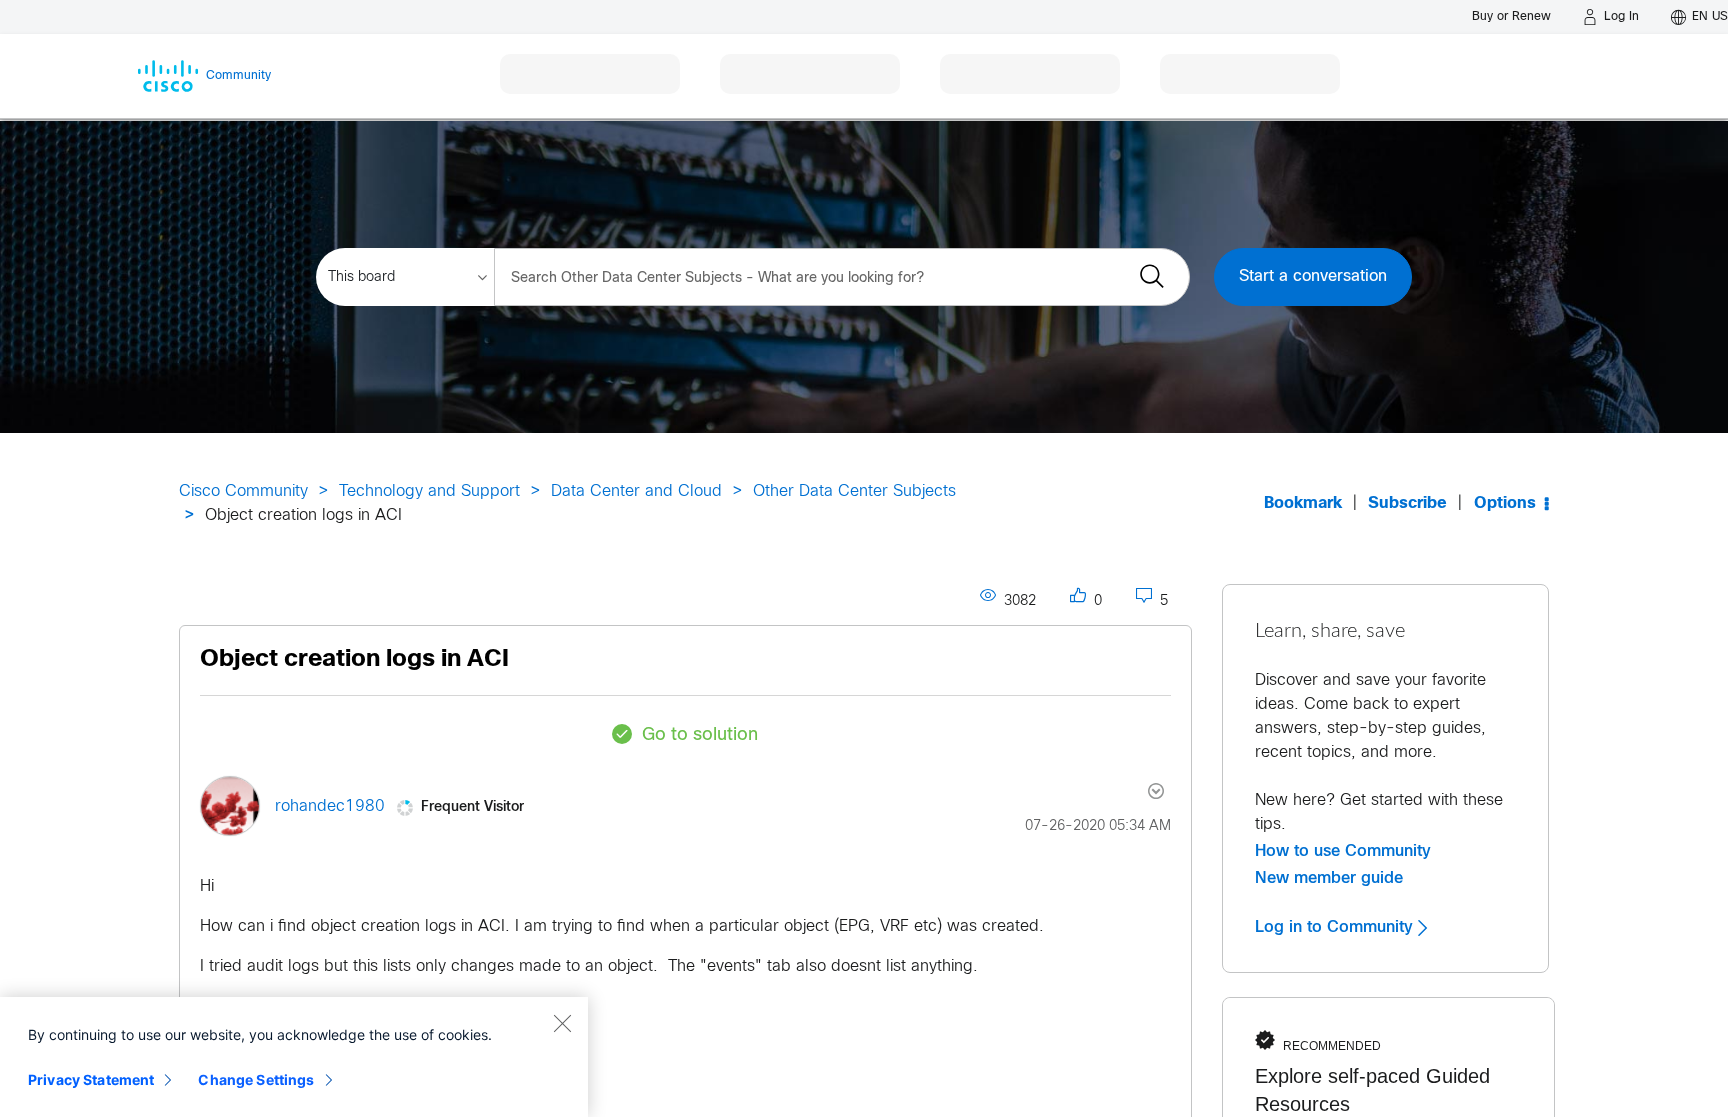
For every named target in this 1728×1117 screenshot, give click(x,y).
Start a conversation (1313, 276)
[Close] (562, 1023)
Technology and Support (429, 491)
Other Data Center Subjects (854, 491)
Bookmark (1303, 503)
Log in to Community (1336, 927)
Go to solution (700, 735)
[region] (294, 1057)
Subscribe (1407, 503)
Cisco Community (243, 491)
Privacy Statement (91, 1079)
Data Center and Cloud (636, 491)
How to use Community (1343, 851)
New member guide (1329, 878)
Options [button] (1505, 503)
